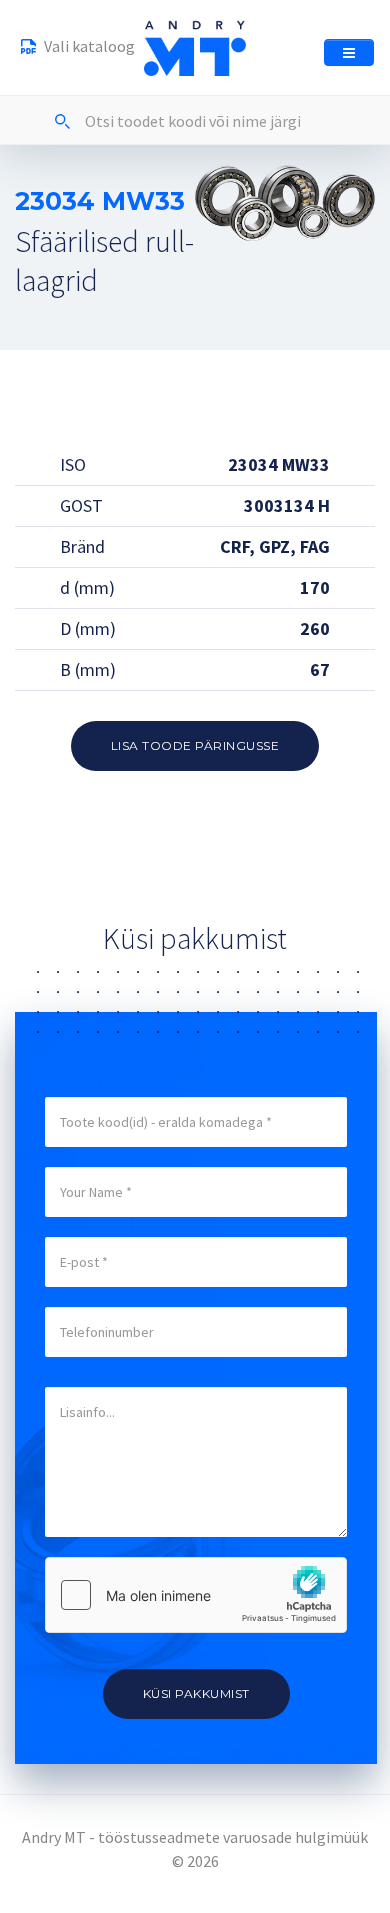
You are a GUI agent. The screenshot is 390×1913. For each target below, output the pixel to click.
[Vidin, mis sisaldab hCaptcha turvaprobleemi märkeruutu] (196, 1595)
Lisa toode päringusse (195, 745)
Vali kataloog (88, 46)
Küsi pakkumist (196, 1693)
